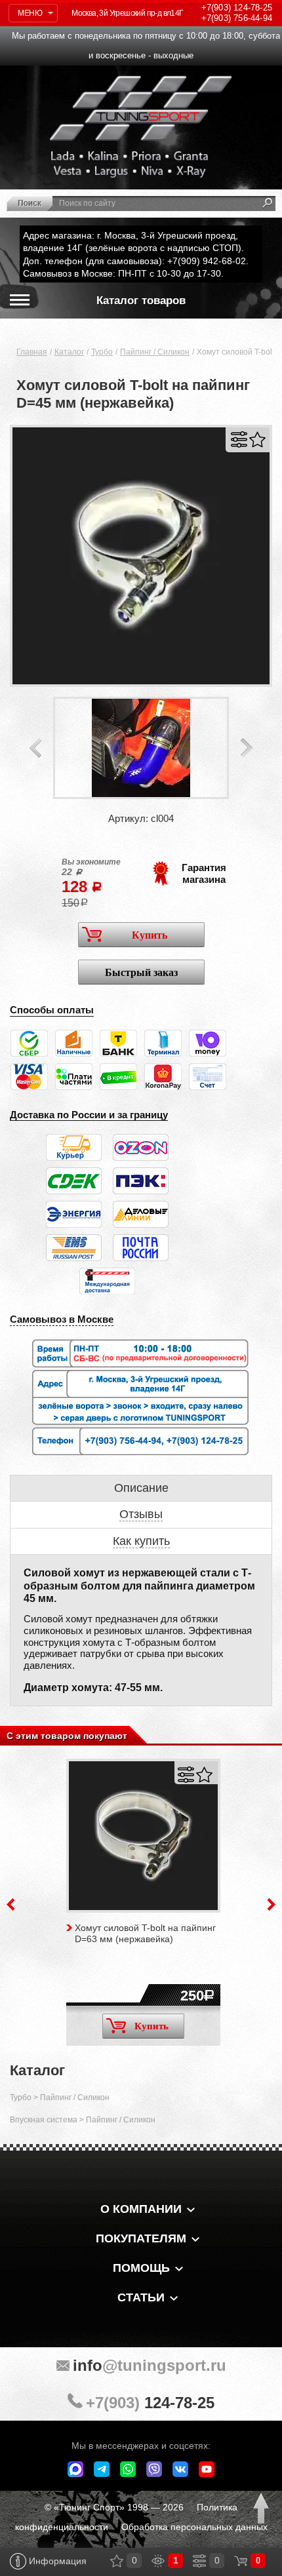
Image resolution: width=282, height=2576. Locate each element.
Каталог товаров (141, 301)
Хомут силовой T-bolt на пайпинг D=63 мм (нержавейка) (145, 1933)
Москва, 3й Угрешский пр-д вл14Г (127, 13)
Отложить (257, 439)
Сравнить (239, 439)
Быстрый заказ (141, 972)
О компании (141, 2209)
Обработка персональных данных (194, 2527)
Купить (150, 935)
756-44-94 (237, 18)
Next (247, 748)
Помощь (141, 2268)
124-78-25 (237, 8)
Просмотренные (158, 2561)
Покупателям (141, 2238)
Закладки (117, 2561)
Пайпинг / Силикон (155, 352)
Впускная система (44, 2120)
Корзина (241, 2561)
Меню (30, 13)
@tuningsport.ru (150, 2365)
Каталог (69, 352)
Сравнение (199, 2561)
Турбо (102, 352)
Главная (32, 352)
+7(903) (150, 2403)
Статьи (141, 2297)
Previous (35, 748)
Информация (56, 2561)
